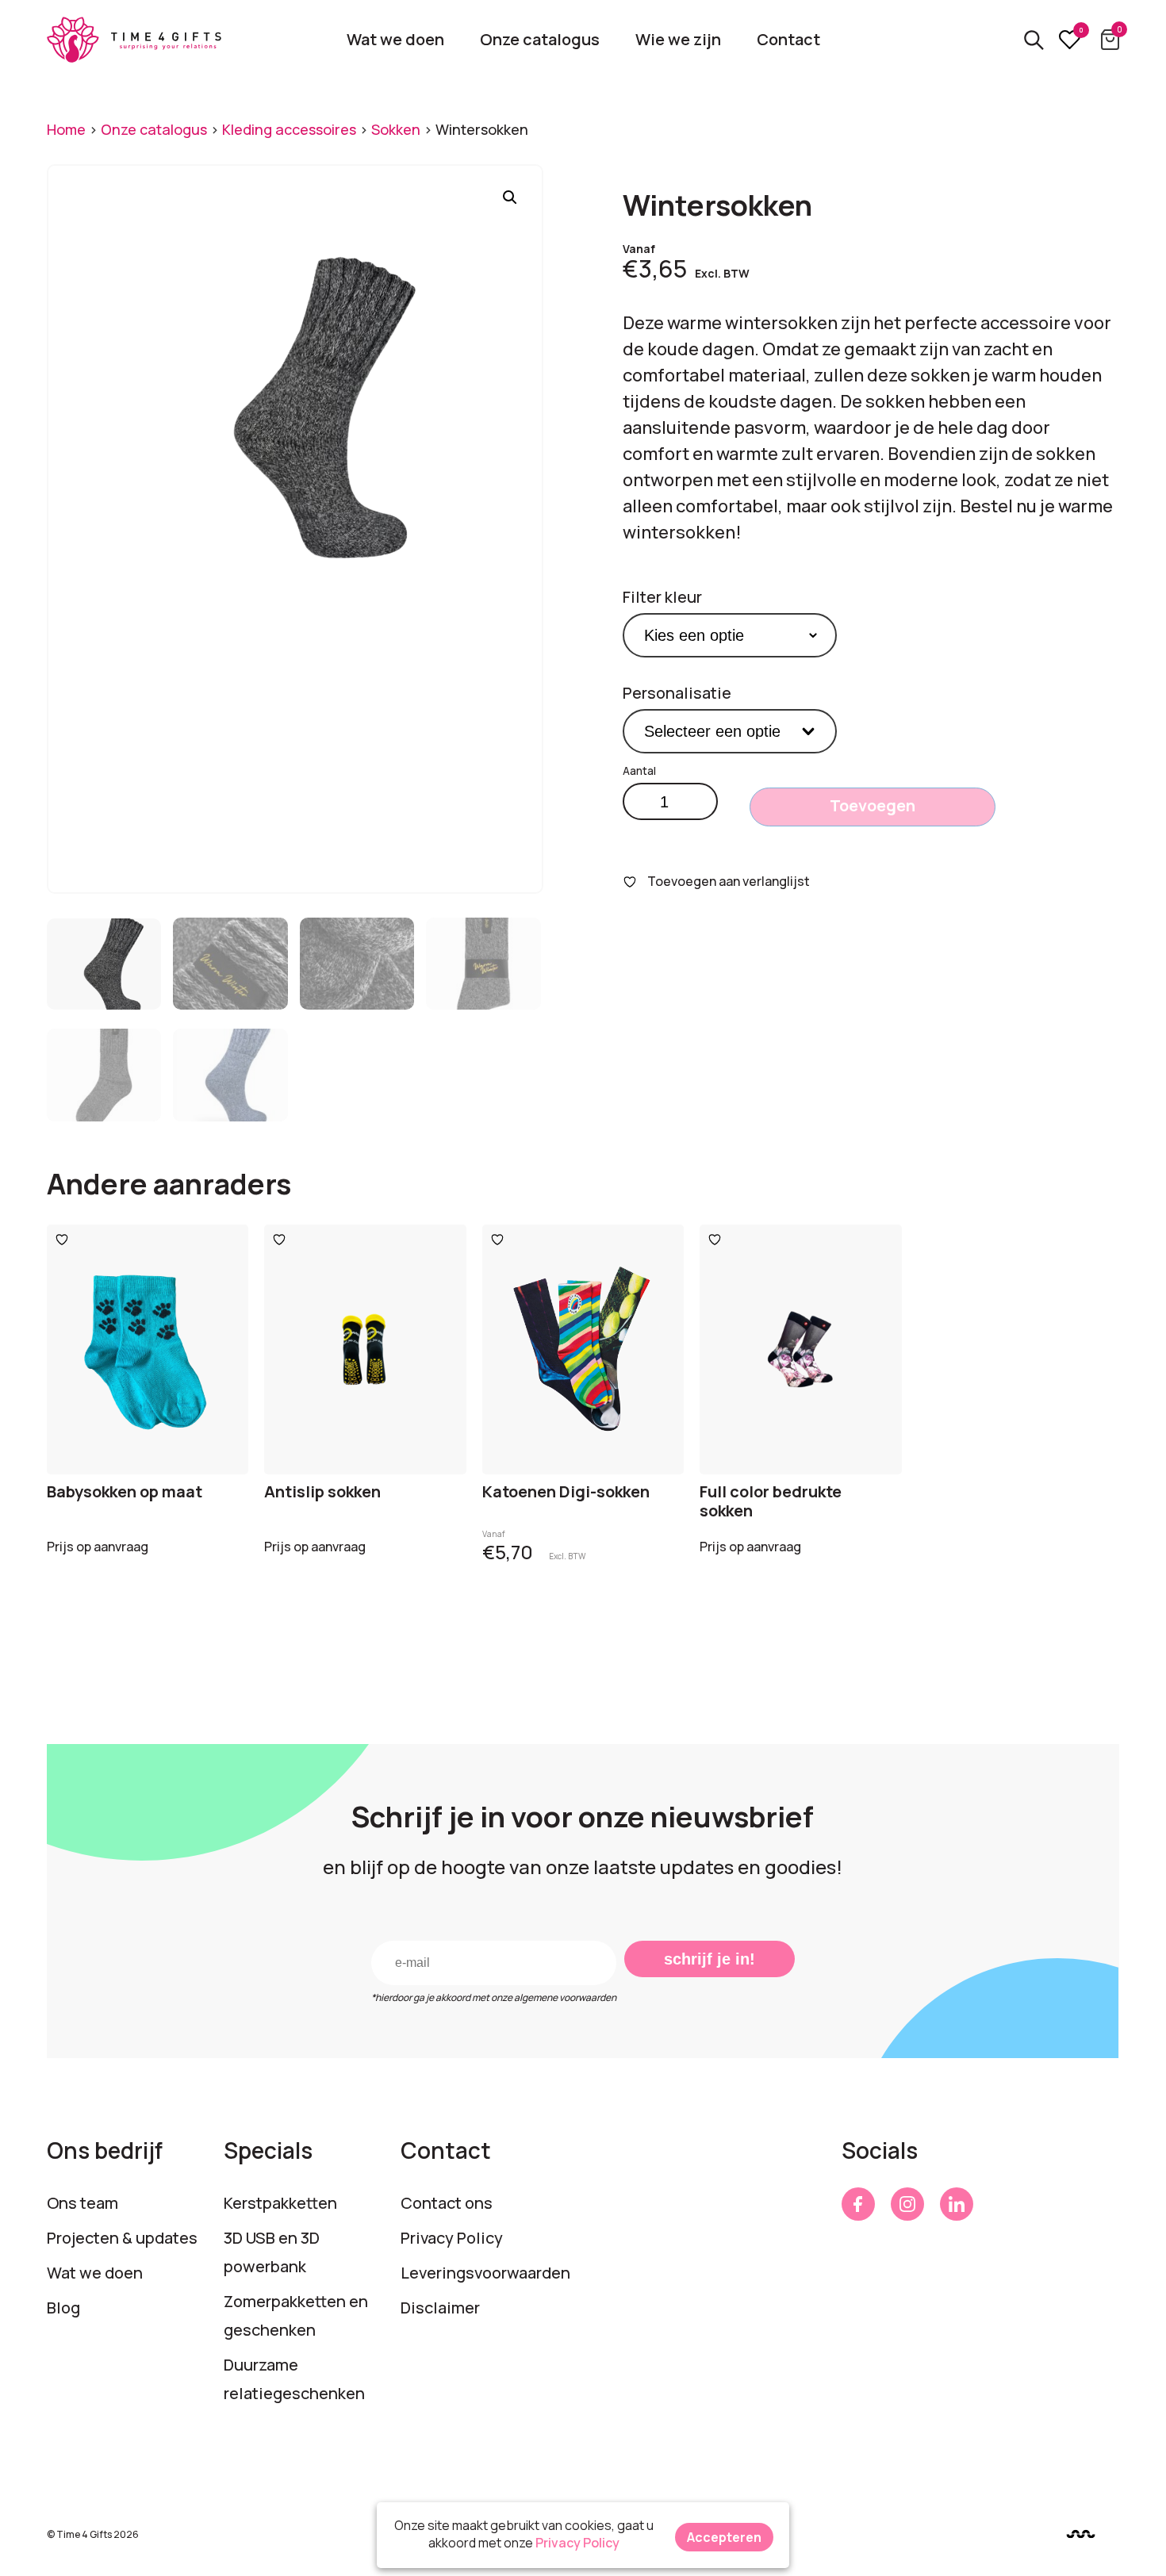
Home (66, 129)
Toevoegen (873, 805)
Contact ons (447, 2203)
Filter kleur (662, 597)
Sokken (396, 129)
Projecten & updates (122, 2238)
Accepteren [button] (724, 2537)
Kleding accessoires (289, 129)
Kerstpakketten (280, 2203)
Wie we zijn (678, 39)
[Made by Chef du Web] (1081, 2534)
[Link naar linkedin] (957, 2204)
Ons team (82, 2203)
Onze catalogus (540, 39)
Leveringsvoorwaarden (485, 2273)
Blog (63, 2308)
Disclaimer (440, 2308)
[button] (510, 197)
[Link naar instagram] (907, 2204)
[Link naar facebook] (858, 2204)
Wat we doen (395, 39)
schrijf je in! (710, 1959)
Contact (788, 39)
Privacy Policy (452, 2238)
